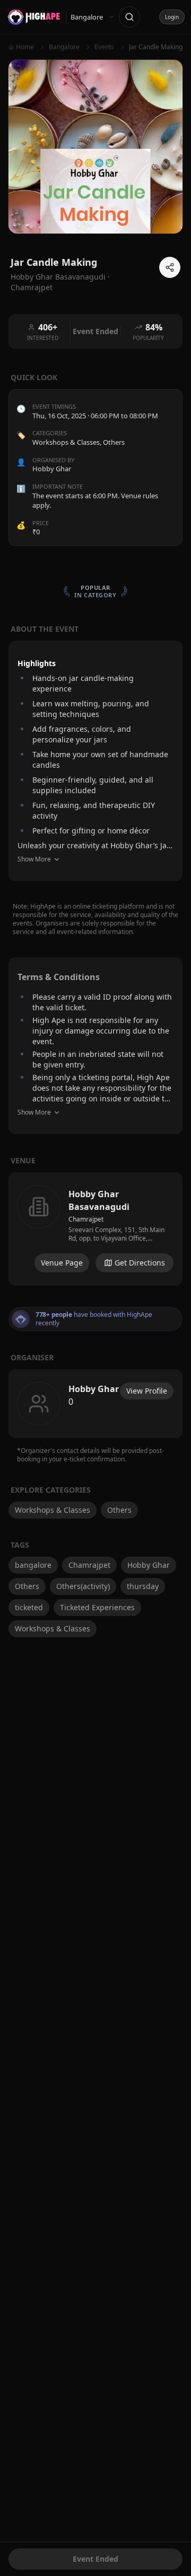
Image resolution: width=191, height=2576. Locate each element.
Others (114, 442)
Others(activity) (83, 1586)
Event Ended (95, 2559)
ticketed (29, 1607)
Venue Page (62, 1263)
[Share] (170, 267)
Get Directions (140, 1263)
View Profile (147, 1391)
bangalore (33, 1565)
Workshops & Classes (66, 442)
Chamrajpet (32, 287)
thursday (143, 1586)
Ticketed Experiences (97, 1607)
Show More (34, 859)
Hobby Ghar (149, 1565)
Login (172, 17)
